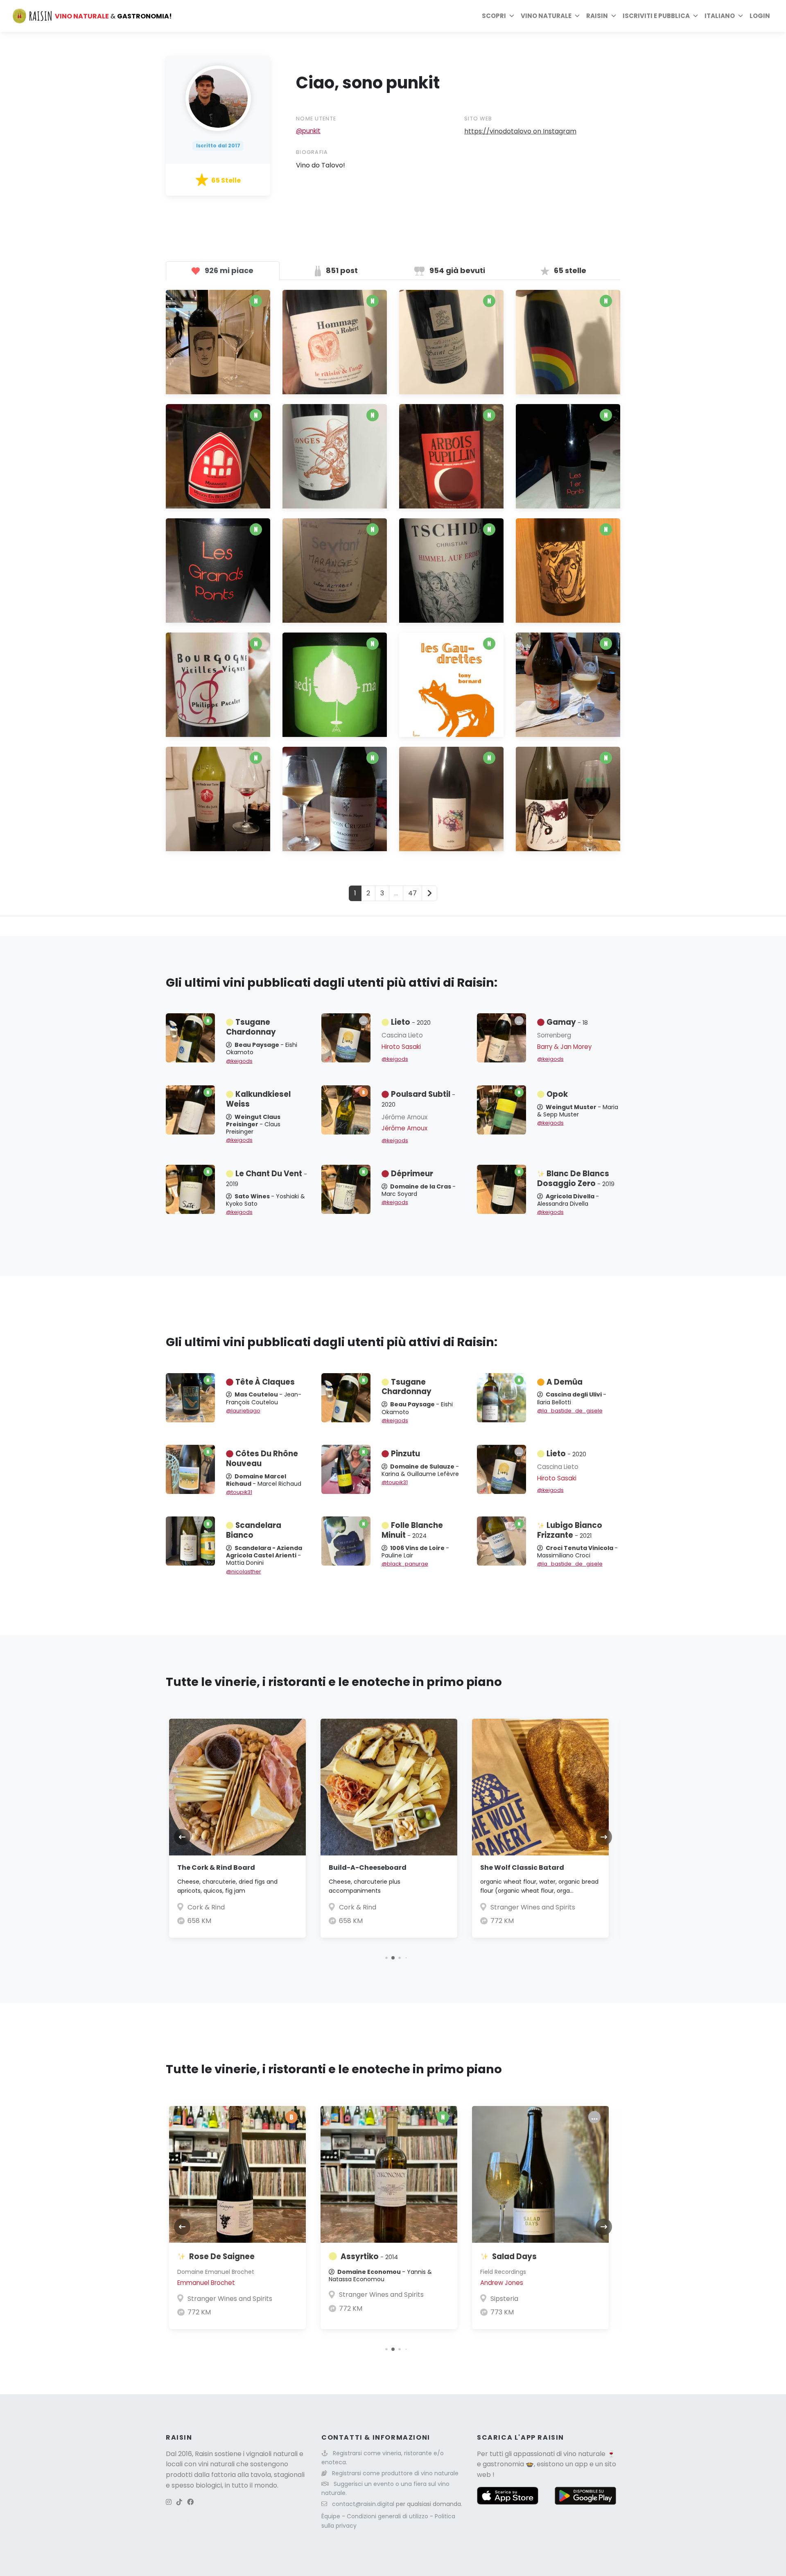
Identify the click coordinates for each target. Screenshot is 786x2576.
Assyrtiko (369, 2256)
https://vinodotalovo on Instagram (520, 131)
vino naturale (584, 2454)
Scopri (494, 16)
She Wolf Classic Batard (522, 1868)
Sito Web (478, 119)
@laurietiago (243, 1411)
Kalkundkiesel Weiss (258, 1099)
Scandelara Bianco (254, 1530)
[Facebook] (190, 2502)
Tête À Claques (265, 1382)
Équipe (332, 2516)
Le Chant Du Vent (267, 1178)
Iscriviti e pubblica (656, 16)
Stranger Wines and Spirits (533, 1907)
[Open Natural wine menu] (577, 16)
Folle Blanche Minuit (412, 1530)
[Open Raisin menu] (614, 16)
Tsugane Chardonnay (251, 1027)
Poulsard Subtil (418, 1099)
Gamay (567, 1022)
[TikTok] (179, 2502)
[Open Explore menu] (512, 16)
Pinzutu (405, 1454)
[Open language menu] (741, 16)
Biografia (312, 152)
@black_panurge (405, 1564)
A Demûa (565, 1382)
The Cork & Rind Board (216, 1868)
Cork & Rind (206, 1907)
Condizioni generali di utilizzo (388, 2516)
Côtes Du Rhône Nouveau (262, 1459)
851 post (341, 270)
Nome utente (316, 119)
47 (412, 893)
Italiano (720, 16)
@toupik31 (239, 1492)
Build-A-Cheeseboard (368, 1868)
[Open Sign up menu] (696, 16)
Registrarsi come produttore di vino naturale (395, 2473)
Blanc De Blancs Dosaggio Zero (576, 1178)
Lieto (411, 1022)
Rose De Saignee (222, 2256)
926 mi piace (228, 270)
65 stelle (569, 270)
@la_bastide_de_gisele (570, 1411)
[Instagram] (169, 2502)
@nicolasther (244, 1572)
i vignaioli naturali (270, 2454)
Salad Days (514, 2256)
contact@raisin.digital (363, 2504)
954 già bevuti (456, 270)
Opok (557, 1094)
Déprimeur (412, 1174)
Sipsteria (504, 2299)
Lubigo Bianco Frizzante (570, 1530)
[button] (386, 1958)
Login (760, 16)
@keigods (239, 1061)
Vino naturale (546, 16)
